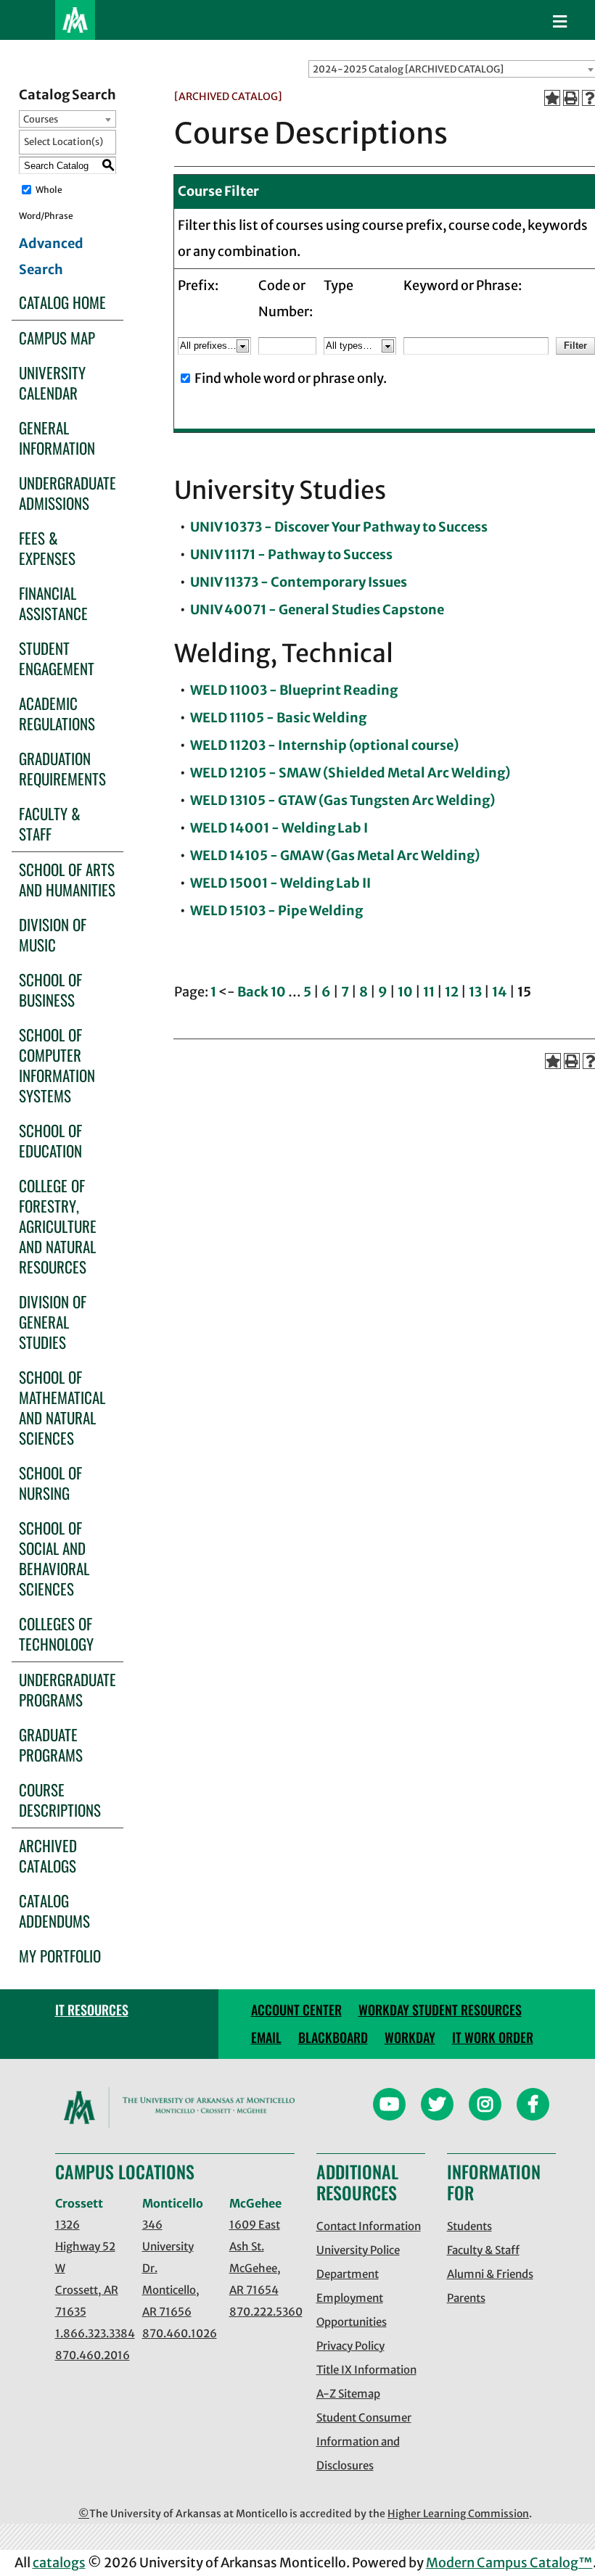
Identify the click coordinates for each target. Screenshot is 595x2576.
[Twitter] (437, 2106)
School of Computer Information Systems (57, 1065)
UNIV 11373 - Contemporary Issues (299, 582)
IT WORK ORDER (493, 2037)
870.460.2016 (88, 2355)
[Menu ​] (560, 22)
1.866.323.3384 (88, 2333)
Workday (410, 2037)
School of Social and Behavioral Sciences (54, 1558)
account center (296, 2010)
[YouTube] (389, 2106)
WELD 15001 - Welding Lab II (280, 883)
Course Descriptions (60, 1800)
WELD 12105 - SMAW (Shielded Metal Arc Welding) (350, 773)
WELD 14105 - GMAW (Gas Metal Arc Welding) (335, 855)
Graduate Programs (51, 1745)
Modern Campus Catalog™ (509, 2563)
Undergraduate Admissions (67, 493)
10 (405, 992)
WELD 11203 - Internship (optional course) (324, 745)
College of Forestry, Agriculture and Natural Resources (58, 1226)
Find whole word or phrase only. (291, 378)
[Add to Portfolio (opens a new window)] (552, 98)
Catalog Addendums (54, 1911)
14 (500, 992)
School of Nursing (50, 1483)
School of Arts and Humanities (67, 879)
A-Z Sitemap (348, 2394)
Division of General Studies (53, 1322)
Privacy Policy (350, 2346)
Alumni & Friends (490, 2274)
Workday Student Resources (440, 2010)
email (266, 2037)
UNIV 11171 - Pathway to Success (291, 554)
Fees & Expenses (47, 548)
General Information (57, 438)
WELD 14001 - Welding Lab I (279, 828)
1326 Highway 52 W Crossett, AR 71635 (87, 2268)
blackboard (333, 2037)
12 (452, 992)
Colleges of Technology (56, 1634)
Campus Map (57, 338)
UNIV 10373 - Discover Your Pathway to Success (339, 527)
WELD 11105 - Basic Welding (278, 718)
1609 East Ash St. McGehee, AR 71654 (255, 2257)
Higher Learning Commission (458, 2514)
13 (475, 992)
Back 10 (262, 992)
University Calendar (52, 383)
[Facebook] (533, 2106)
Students (469, 2226)
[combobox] (67, 119)
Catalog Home (62, 302)
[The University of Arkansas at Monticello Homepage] (75, 20)
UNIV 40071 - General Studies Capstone (317, 610)
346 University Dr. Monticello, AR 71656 (171, 2268)
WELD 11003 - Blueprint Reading (294, 690)
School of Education (50, 1140)
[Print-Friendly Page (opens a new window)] (571, 98)
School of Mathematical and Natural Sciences (62, 1407)
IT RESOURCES (92, 2010)
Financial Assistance (53, 603)
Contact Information (369, 2226)
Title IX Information (366, 2370)
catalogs (59, 2563)
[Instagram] (485, 2106)
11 (429, 992)
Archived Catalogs (48, 1855)
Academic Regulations (57, 713)
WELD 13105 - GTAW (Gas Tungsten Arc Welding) (342, 800)
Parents (466, 2298)
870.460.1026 (175, 2333)
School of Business (50, 990)
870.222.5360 (262, 2312)
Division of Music (53, 934)
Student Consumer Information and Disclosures (364, 2441)
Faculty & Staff (50, 823)
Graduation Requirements (62, 768)
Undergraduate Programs (67, 1689)
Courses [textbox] (41, 119)
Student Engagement (57, 658)
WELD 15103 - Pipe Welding (276, 911)
